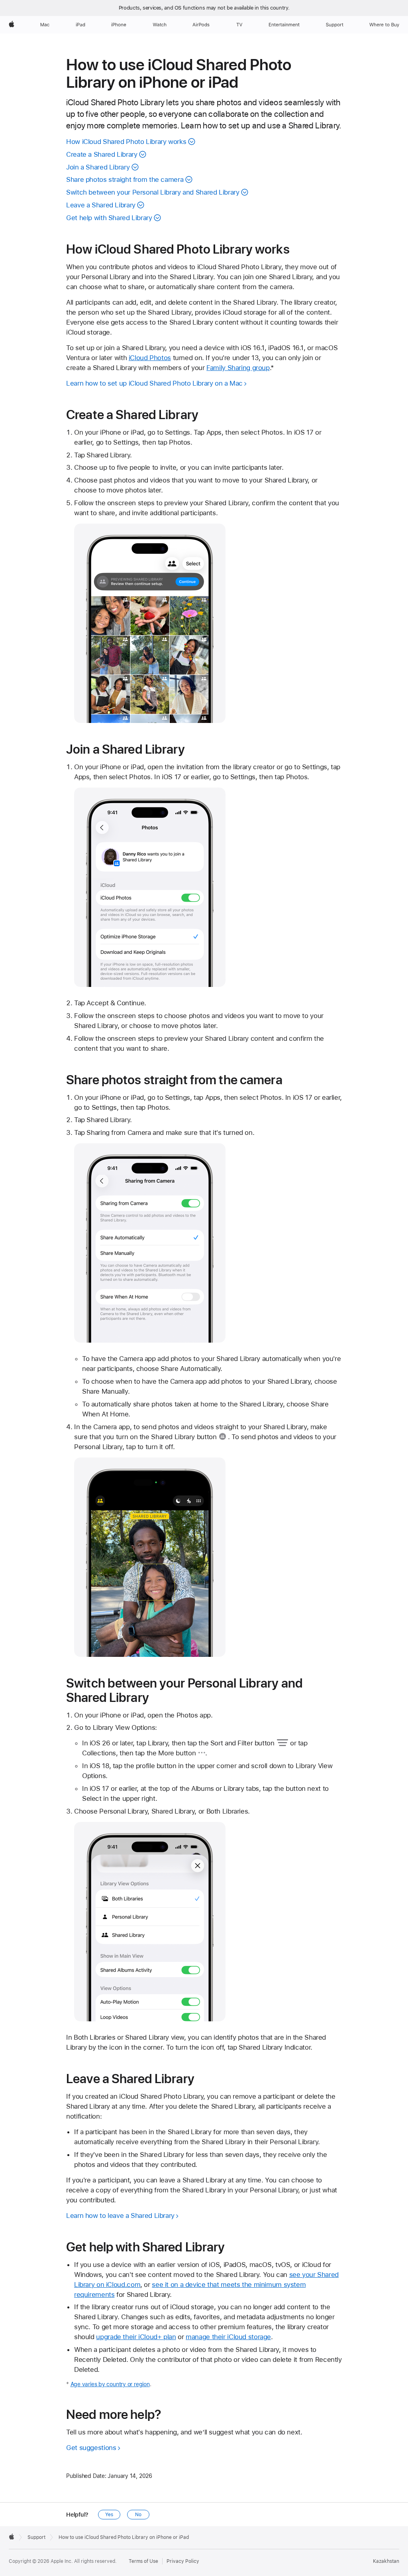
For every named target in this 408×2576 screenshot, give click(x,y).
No (138, 2515)
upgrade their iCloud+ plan (136, 2337)
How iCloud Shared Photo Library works (126, 142)
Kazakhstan (386, 2561)
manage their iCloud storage (228, 2337)
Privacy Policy (183, 2561)
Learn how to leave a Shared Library (120, 2216)
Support (36, 2537)
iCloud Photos (150, 358)
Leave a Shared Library (101, 205)
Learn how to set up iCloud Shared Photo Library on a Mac (154, 383)
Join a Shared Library (98, 167)
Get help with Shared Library (109, 218)
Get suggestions (91, 2448)
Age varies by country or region (110, 2384)
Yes (109, 2515)
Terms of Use (143, 2561)
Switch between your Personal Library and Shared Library (153, 192)
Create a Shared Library (102, 154)
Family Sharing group (238, 368)
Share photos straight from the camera (125, 179)
